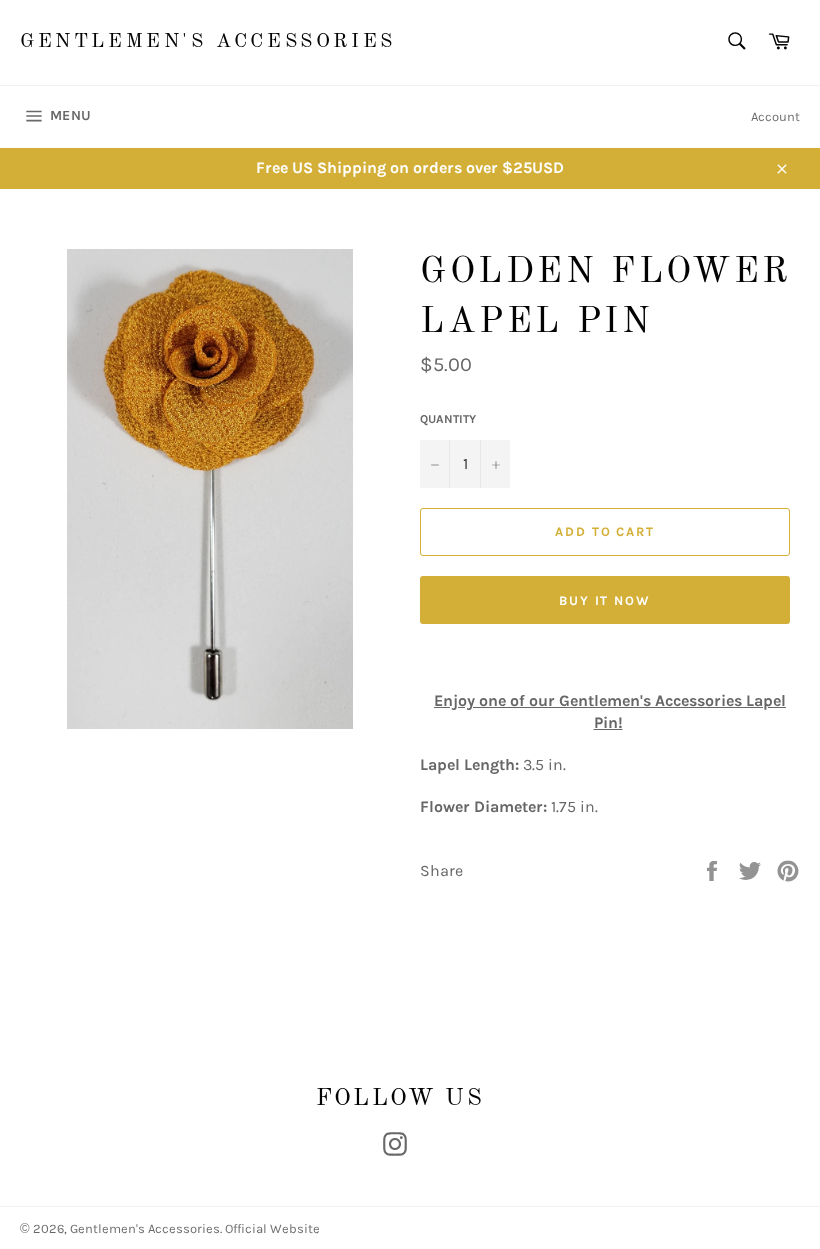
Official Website (272, 1228)
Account (775, 116)
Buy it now (605, 600)
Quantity (448, 419)
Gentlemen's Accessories (208, 42)
